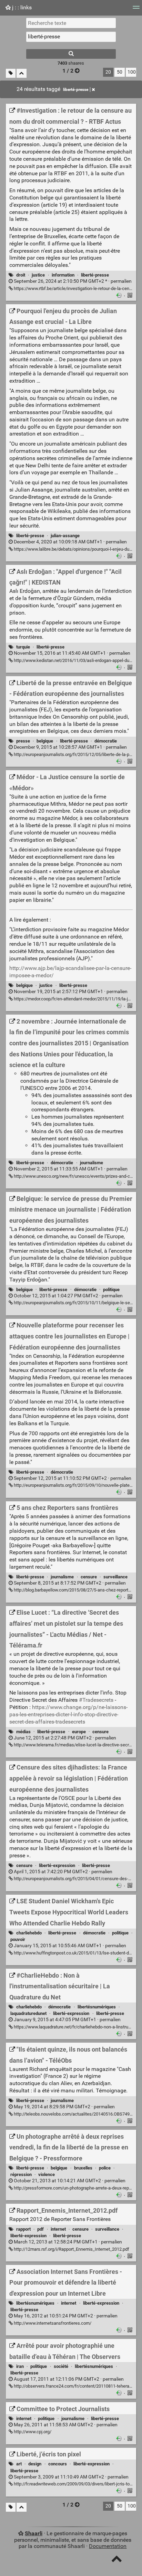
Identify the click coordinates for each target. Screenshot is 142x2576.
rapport (23, 2229)
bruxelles (83, 2168)
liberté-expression (57, 1865)
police (105, 2168)
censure (89, 1577)
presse (23, 741)
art (19, 2464)
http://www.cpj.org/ (32, 2432)
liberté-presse (76, 90)
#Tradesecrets (96, 1700)
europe (79, 1732)
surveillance (115, 1577)
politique (111, 1290)
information (63, 275)
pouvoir (18, 1939)
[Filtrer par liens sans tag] (11, 73)
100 (132, 72)
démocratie (106, 741)
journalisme (92, 1163)
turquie (23, 647)
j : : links (21, 7)
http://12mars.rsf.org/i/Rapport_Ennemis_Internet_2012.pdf (71, 2249)
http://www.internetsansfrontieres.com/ (52, 2323)
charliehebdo (29, 1933)
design (35, 2464)
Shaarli (34, 2533)
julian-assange (65, 536)
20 (108, 72)
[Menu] (136, 10)
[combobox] (71, 37)
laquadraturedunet (28, 2013)
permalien (72, 281)
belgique (45, 741)
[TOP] (117, 2560)
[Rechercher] (71, 54)
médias (23, 1732)
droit (21, 275)
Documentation (108, 2546)
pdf (40, 2229)
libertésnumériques (97, 2007)
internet (58, 2229)
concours (58, 2464)
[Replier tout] (22, 73)
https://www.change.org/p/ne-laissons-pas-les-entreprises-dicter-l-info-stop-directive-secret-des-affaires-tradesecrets (68, 1714)
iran (20, 2366)
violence (47, 2174)
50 (120, 72)
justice (38, 275)
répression (21, 2174)
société (61, 2366)
